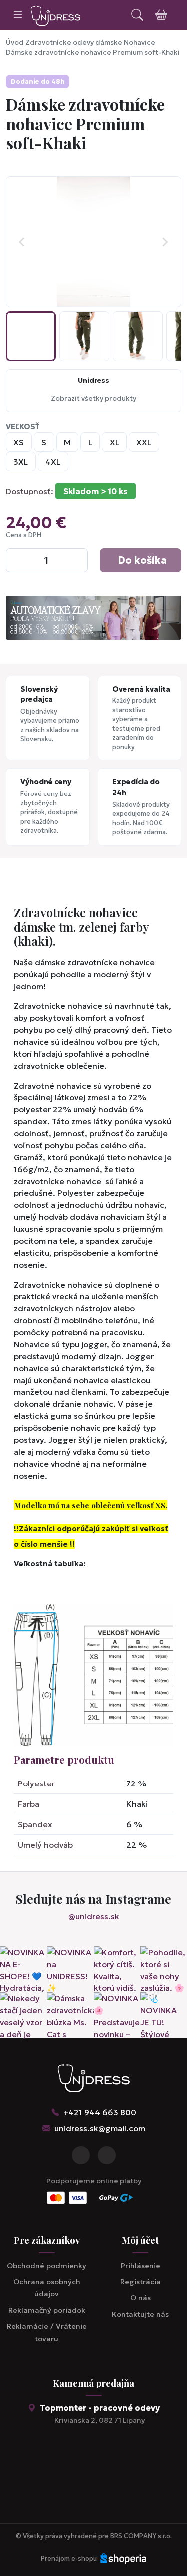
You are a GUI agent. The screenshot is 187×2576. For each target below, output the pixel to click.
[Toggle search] (137, 15)
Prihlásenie (140, 2266)
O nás (140, 2298)
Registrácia (140, 2282)
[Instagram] (107, 2155)
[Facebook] (81, 2155)
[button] (31, 336)
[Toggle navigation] (18, 15)
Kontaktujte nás (140, 2314)
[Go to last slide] (22, 242)
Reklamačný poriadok (47, 2310)
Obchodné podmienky (47, 2266)
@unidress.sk (94, 1916)
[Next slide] (165, 242)
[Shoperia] (123, 2559)
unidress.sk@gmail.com (100, 2128)
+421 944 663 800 (100, 2112)
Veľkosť (23, 427)
